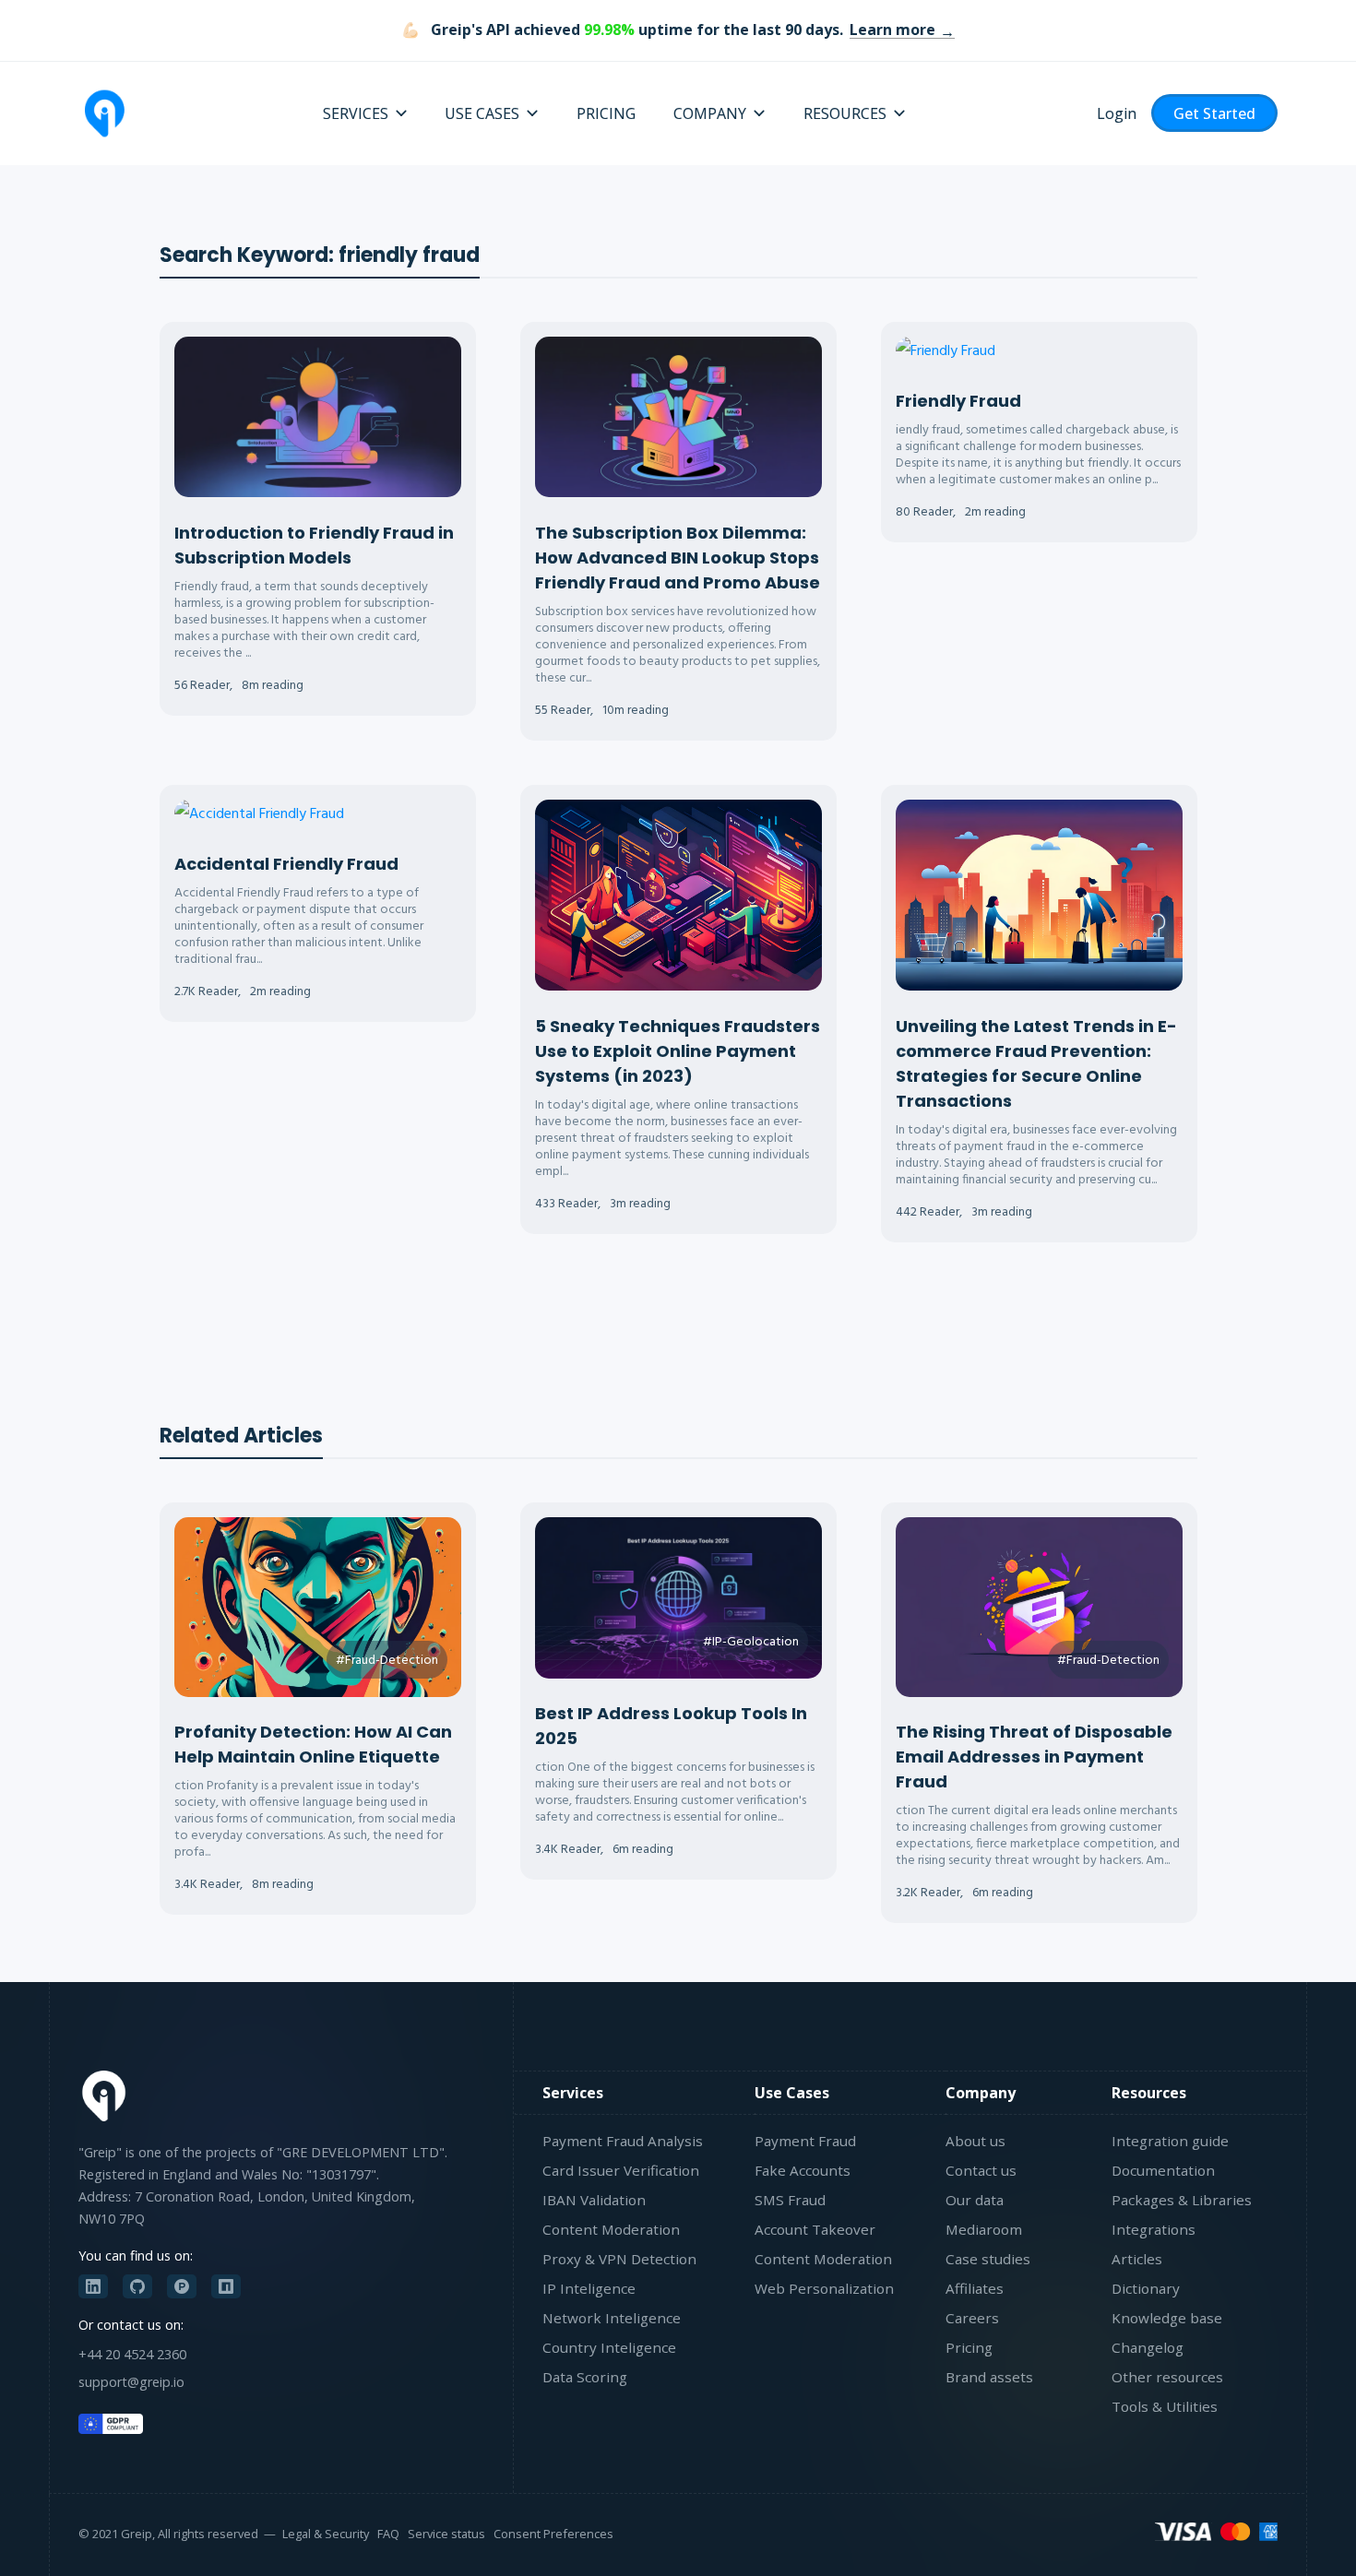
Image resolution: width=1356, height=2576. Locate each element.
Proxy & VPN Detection (619, 2259)
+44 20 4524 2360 (132, 2354)
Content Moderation (611, 2229)
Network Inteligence (612, 2318)
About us (975, 2141)
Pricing (969, 2347)
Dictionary (1146, 2288)
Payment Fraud (805, 2141)
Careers (972, 2318)
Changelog (1148, 2347)
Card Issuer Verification (621, 2170)
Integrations (1154, 2229)
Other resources (1167, 2377)
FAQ (388, 2534)
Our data (975, 2200)
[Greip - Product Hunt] (182, 2286)
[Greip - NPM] (226, 2286)
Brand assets (989, 2377)
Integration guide (1170, 2141)
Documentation (1163, 2170)
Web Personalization (824, 2288)
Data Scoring (585, 2377)
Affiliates (975, 2288)
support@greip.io (131, 2382)
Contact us (981, 2170)
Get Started (1214, 113)
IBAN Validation (594, 2200)
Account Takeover (815, 2229)
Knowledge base (1167, 2318)
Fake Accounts (803, 2170)
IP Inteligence (589, 2288)
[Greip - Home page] (104, 113)
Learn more (892, 30)
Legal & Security (326, 2534)
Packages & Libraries (1182, 2200)
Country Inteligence (609, 2347)
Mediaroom (984, 2229)
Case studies (988, 2259)
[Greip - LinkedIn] (93, 2286)
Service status (446, 2534)
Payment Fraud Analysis (623, 2141)
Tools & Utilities (1165, 2406)
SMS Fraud (790, 2200)
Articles (1137, 2259)
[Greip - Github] (137, 2286)
